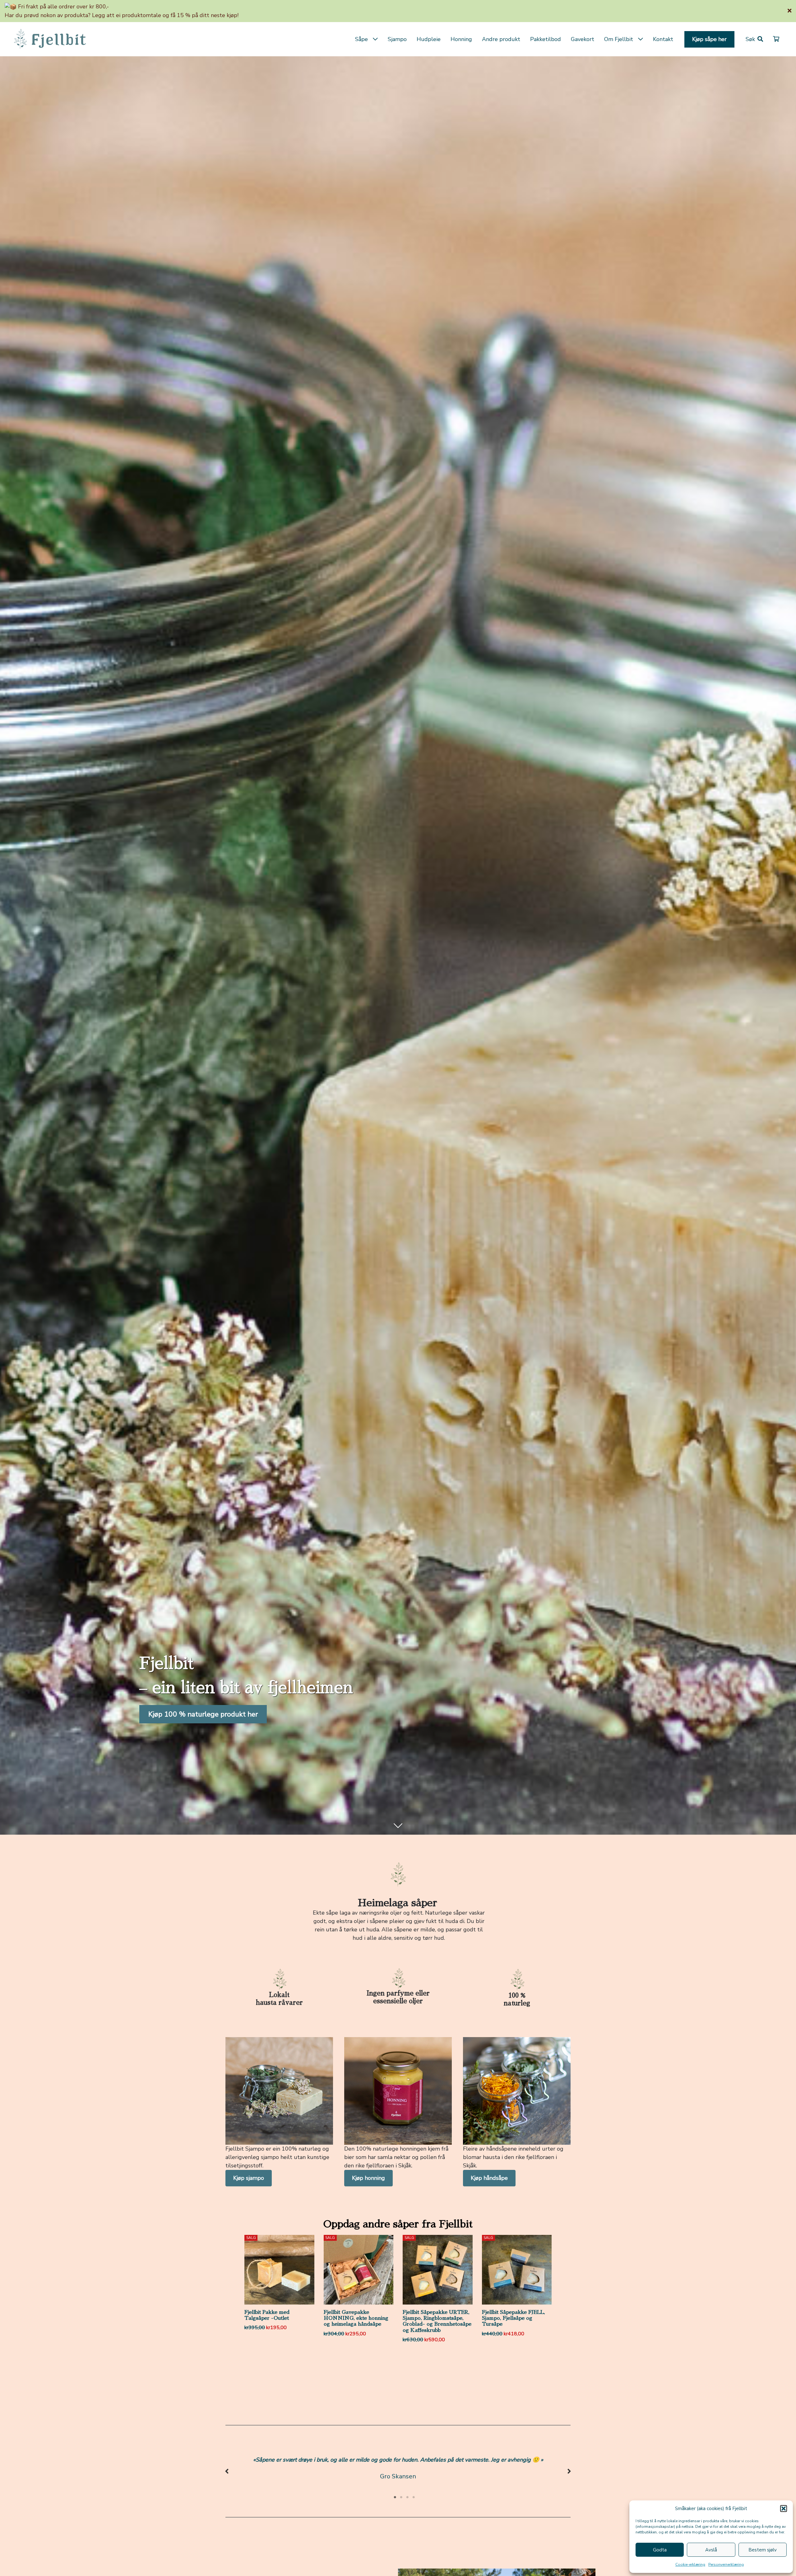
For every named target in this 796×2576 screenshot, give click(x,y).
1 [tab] (395, 2497)
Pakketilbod (546, 39)
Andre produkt (501, 39)
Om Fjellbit (619, 39)
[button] (784, 2509)
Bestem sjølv (763, 2550)
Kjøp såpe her (709, 39)
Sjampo (397, 39)
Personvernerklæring (726, 2564)
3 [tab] (407, 2497)
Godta (660, 2550)
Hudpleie (429, 39)
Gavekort (583, 39)
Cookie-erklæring (690, 2564)
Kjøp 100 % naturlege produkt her (203, 1714)
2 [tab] (401, 2497)
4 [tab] (414, 2497)
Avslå (711, 2550)
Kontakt (663, 39)
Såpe (361, 39)
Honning (461, 39)
